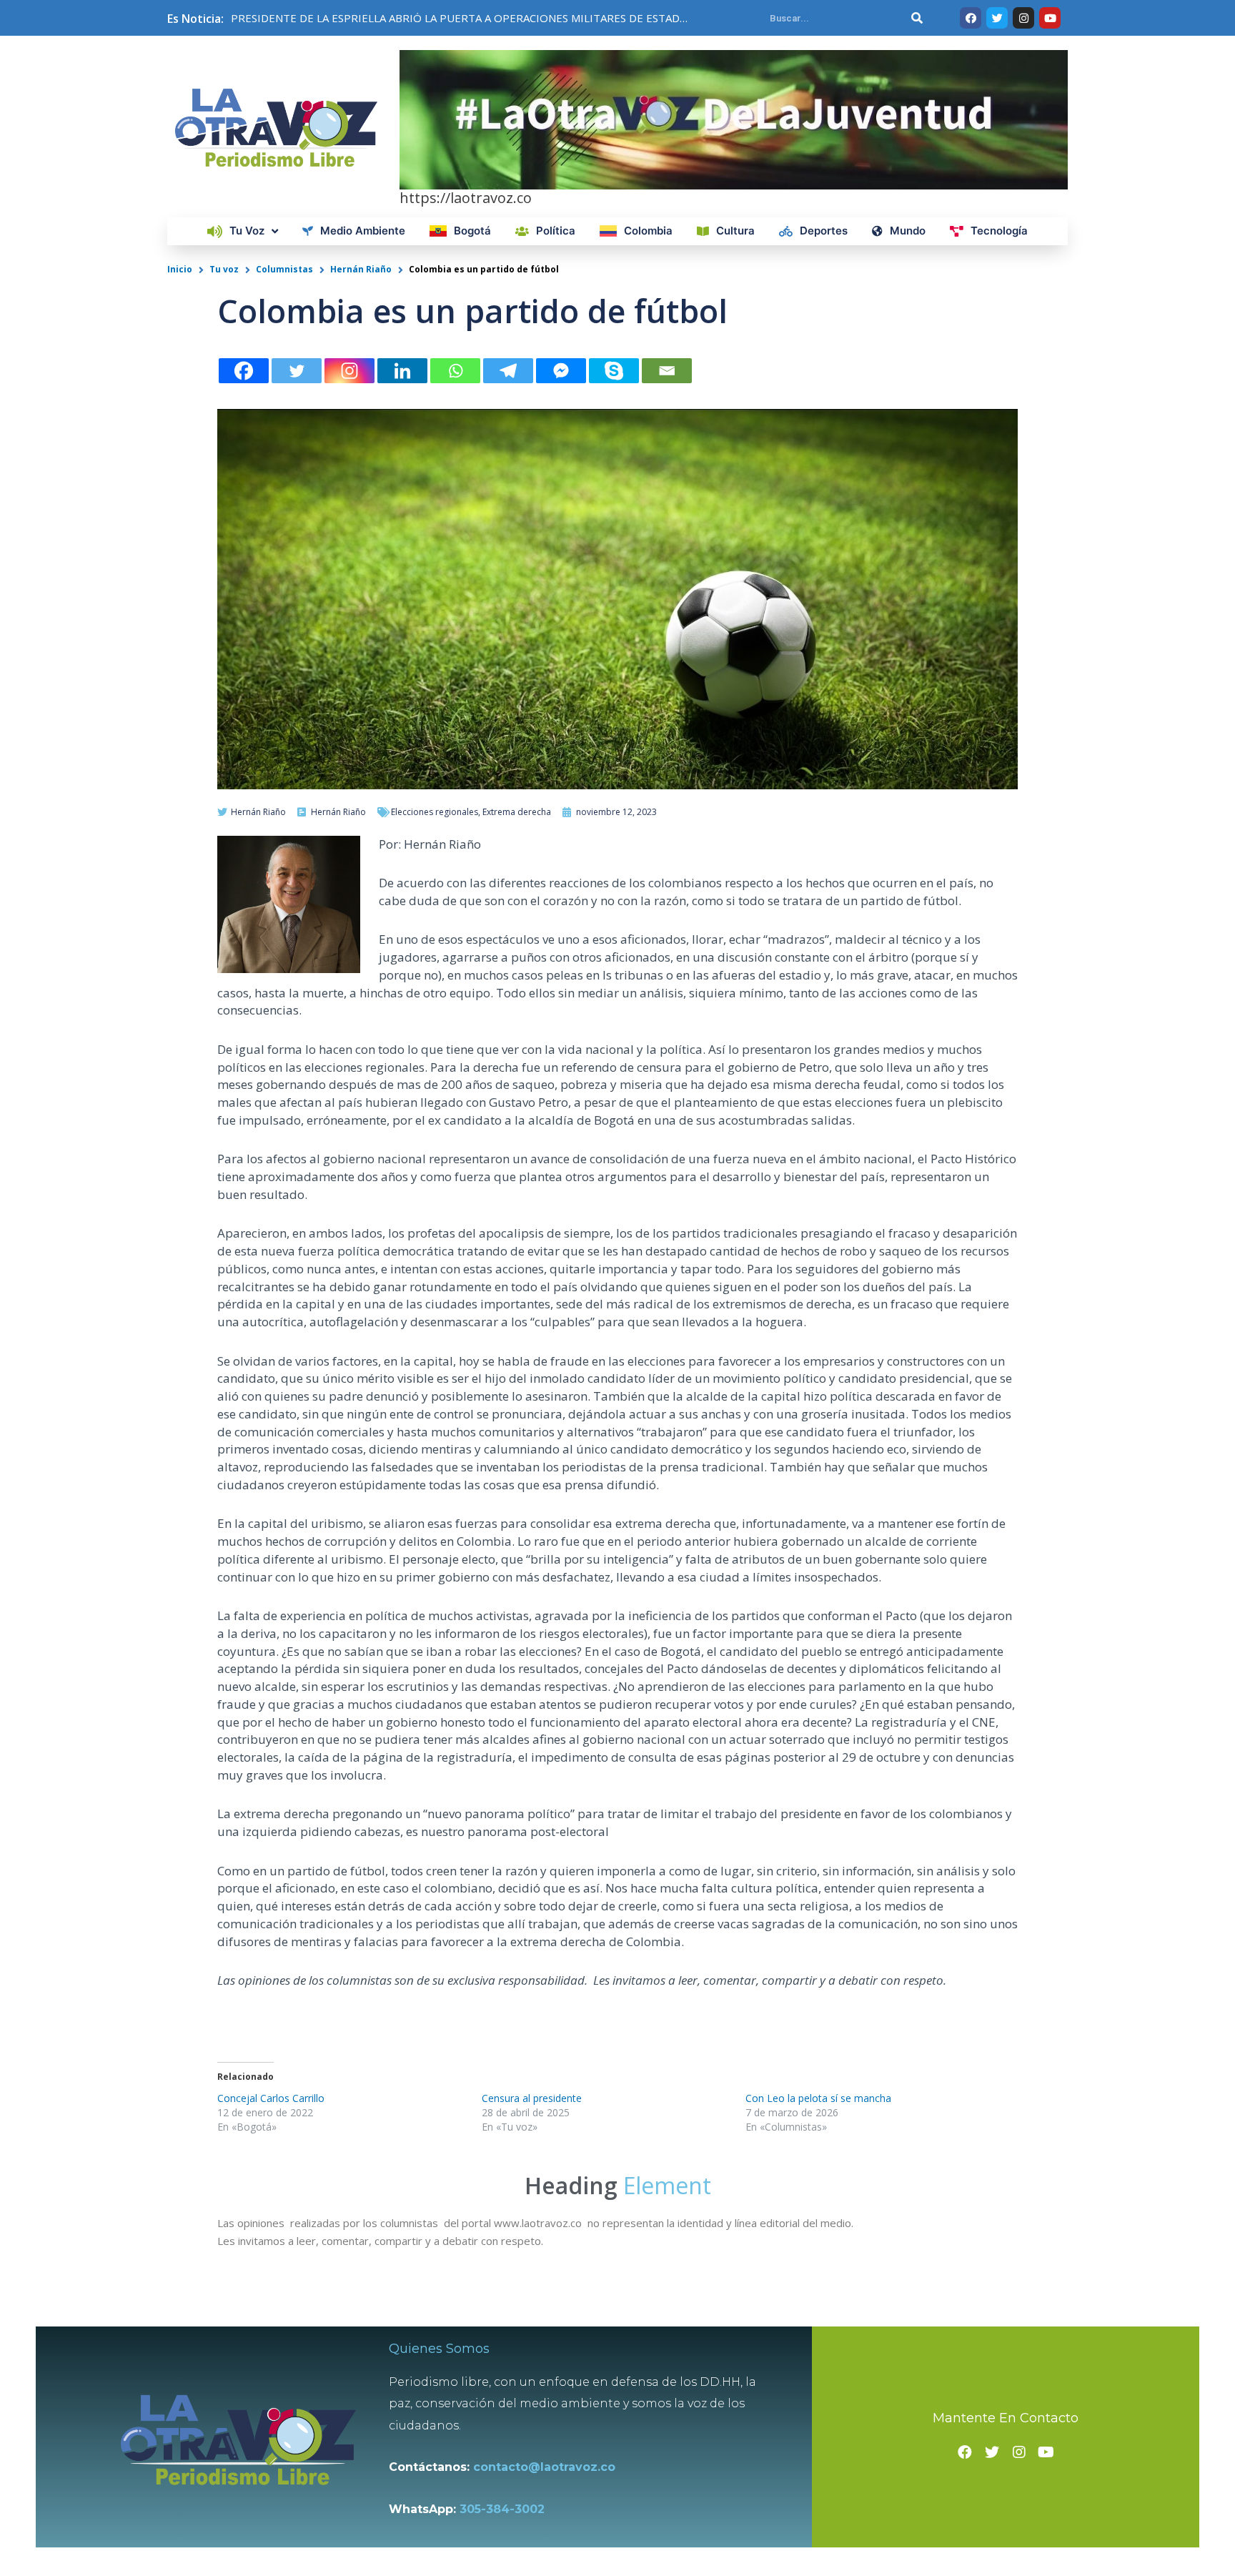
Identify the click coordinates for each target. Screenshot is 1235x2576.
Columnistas (284, 269)
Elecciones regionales (435, 812)
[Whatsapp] (455, 371)
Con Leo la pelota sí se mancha (818, 2098)
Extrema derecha (517, 812)
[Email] (667, 371)
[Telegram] (508, 371)
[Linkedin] (402, 371)
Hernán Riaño (361, 269)
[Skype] (614, 371)
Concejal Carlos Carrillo (271, 2098)
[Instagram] (349, 371)
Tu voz (224, 269)
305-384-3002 (502, 2509)
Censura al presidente (532, 2098)
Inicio (180, 269)
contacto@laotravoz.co (548, 2467)
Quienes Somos (439, 2349)
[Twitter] (297, 371)
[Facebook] (244, 371)
